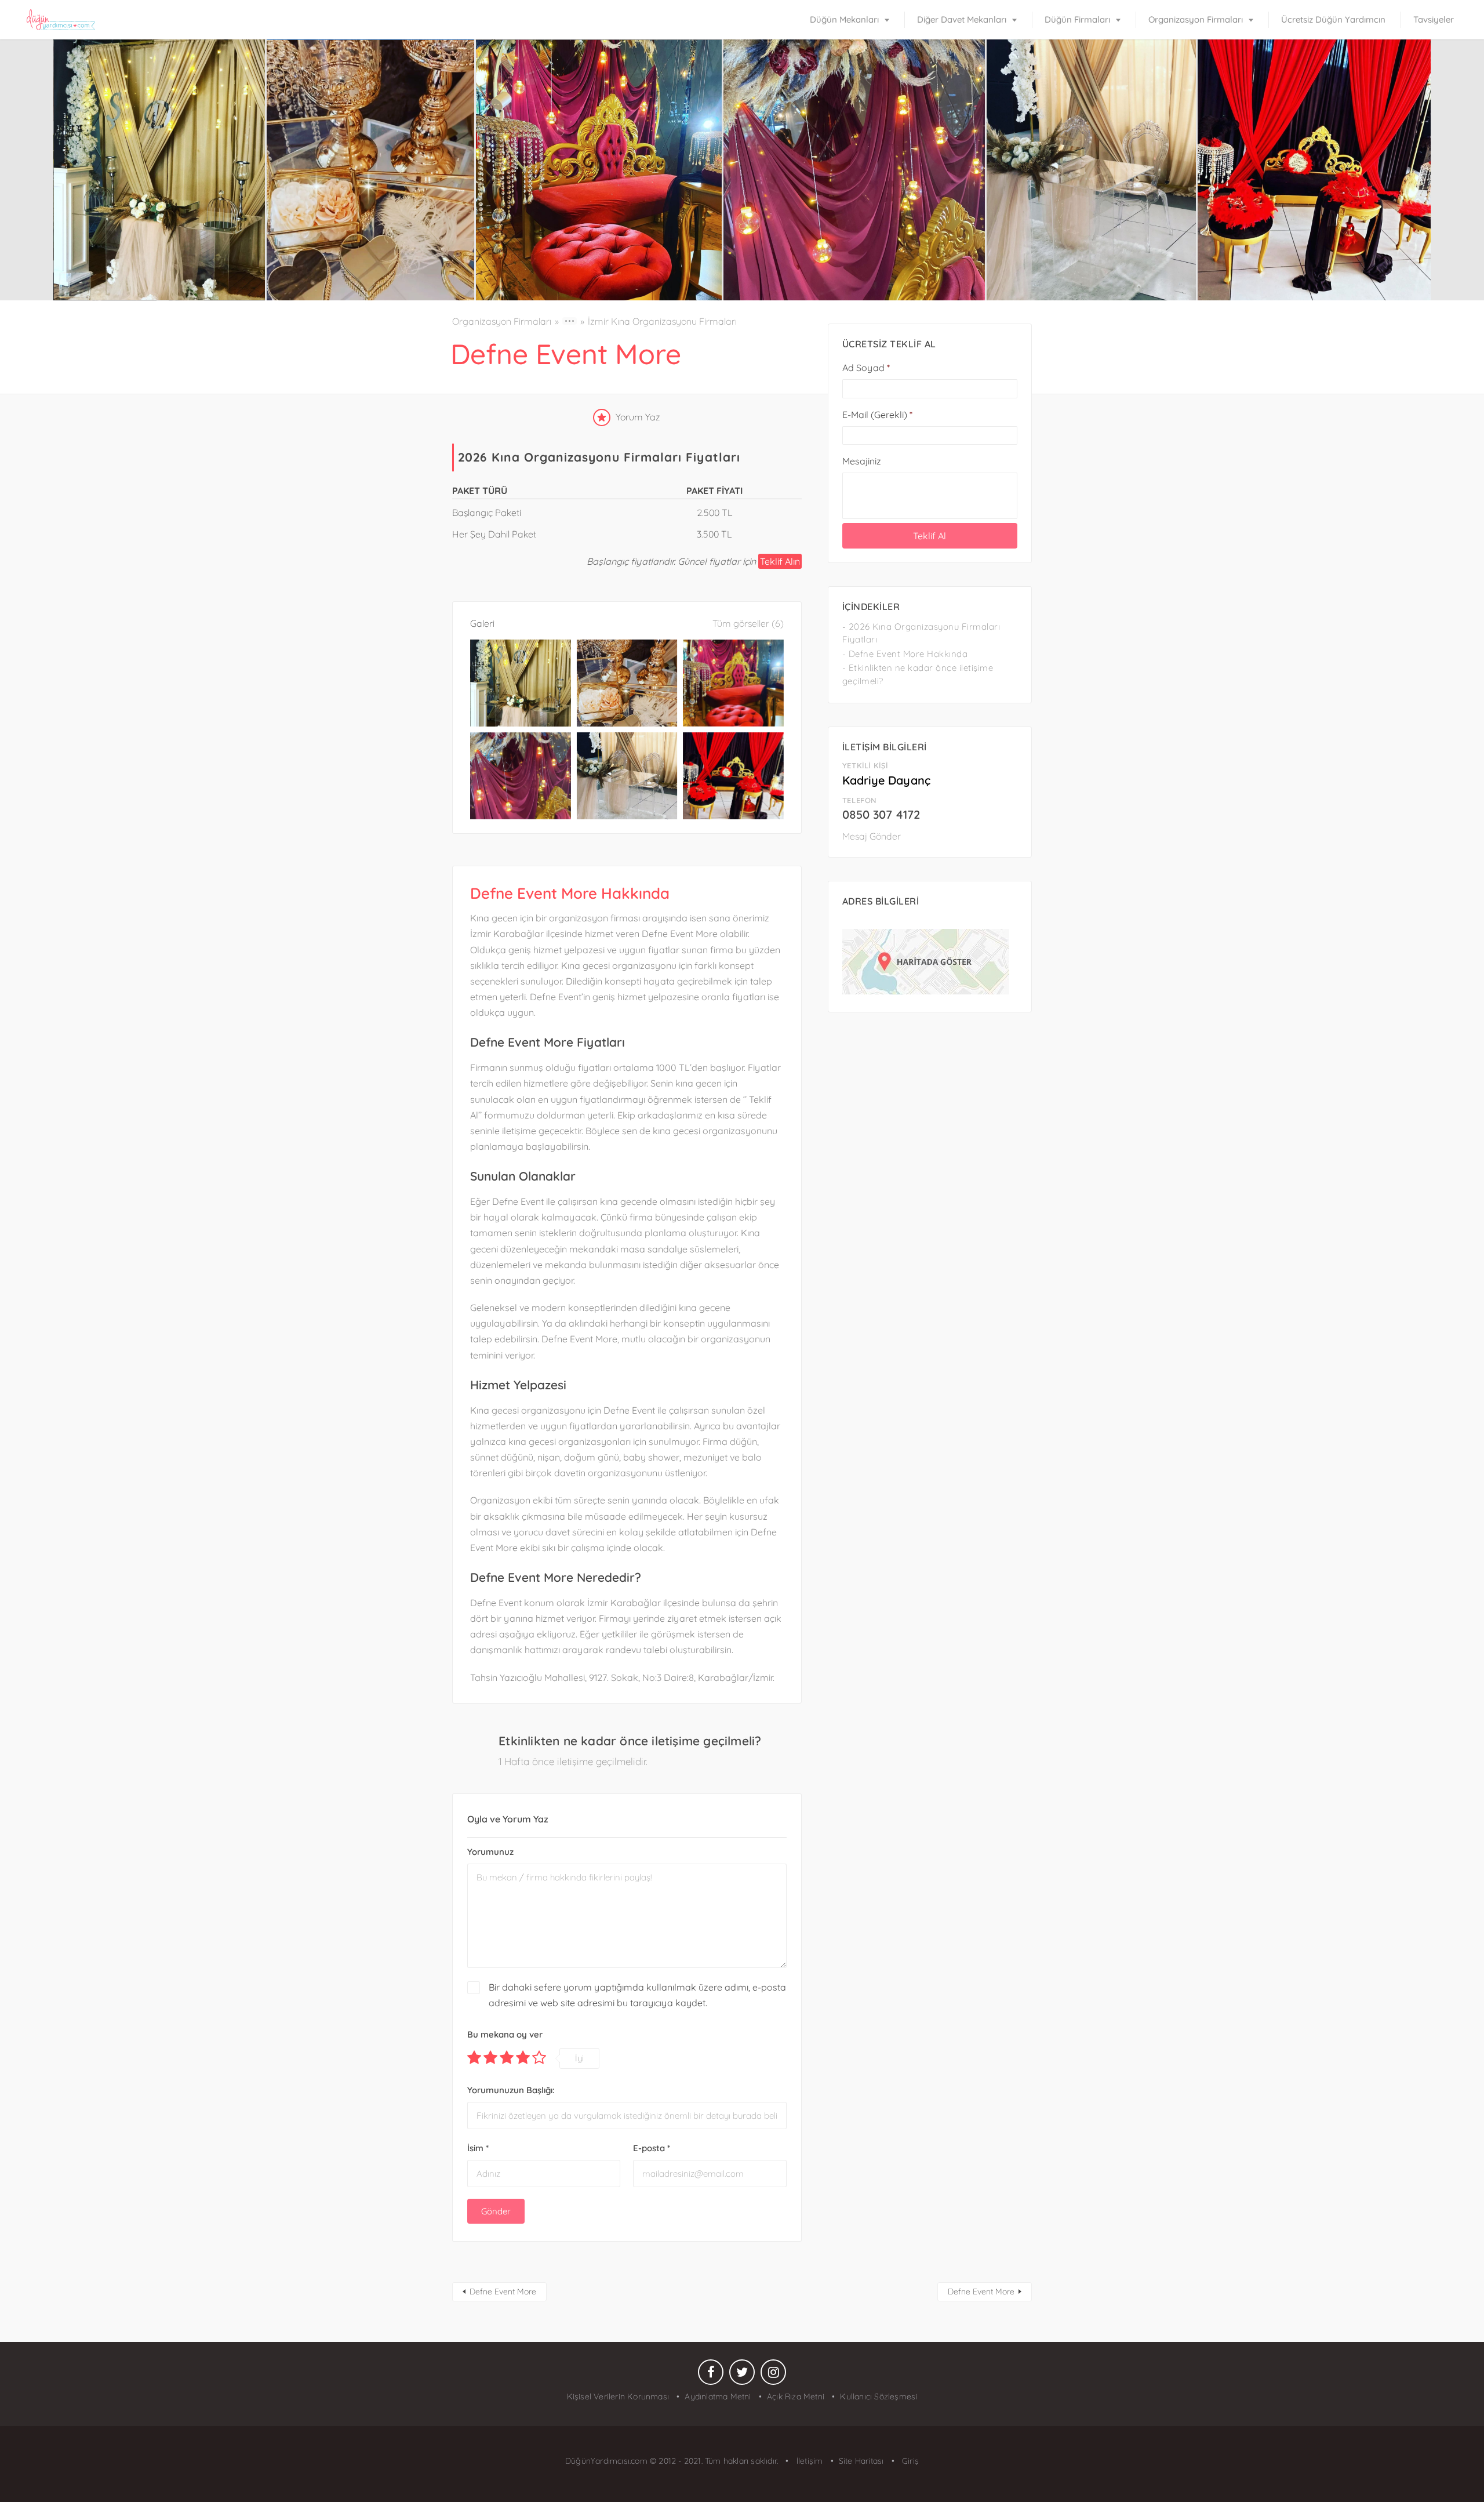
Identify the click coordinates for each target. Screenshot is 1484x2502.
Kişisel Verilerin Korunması (618, 2396)
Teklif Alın (780, 561)
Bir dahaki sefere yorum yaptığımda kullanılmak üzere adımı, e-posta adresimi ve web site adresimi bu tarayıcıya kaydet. (637, 1995)
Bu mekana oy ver (505, 2034)
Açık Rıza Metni (796, 2396)
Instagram (773, 2375)
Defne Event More (503, 2292)
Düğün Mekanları (844, 19)
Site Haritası (861, 2461)
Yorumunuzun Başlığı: (511, 2090)
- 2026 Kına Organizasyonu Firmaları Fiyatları (921, 633)
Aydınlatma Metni (718, 2396)
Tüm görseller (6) (748, 623)
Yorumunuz (490, 1852)
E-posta (652, 2148)
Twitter (742, 2375)
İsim (478, 2148)
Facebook (711, 2375)
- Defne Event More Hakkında (905, 654)
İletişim (808, 2461)
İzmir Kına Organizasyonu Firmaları (662, 321)
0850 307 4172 (881, 814)
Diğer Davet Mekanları (962, 19)
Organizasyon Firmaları (1196, 19)
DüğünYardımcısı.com (608, 2461)
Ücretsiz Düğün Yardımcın (1333, 19)
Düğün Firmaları (1077, 19)
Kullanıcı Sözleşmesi (879, 2396)
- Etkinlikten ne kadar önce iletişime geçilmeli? (918, 674)
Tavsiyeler (1434, 19)
